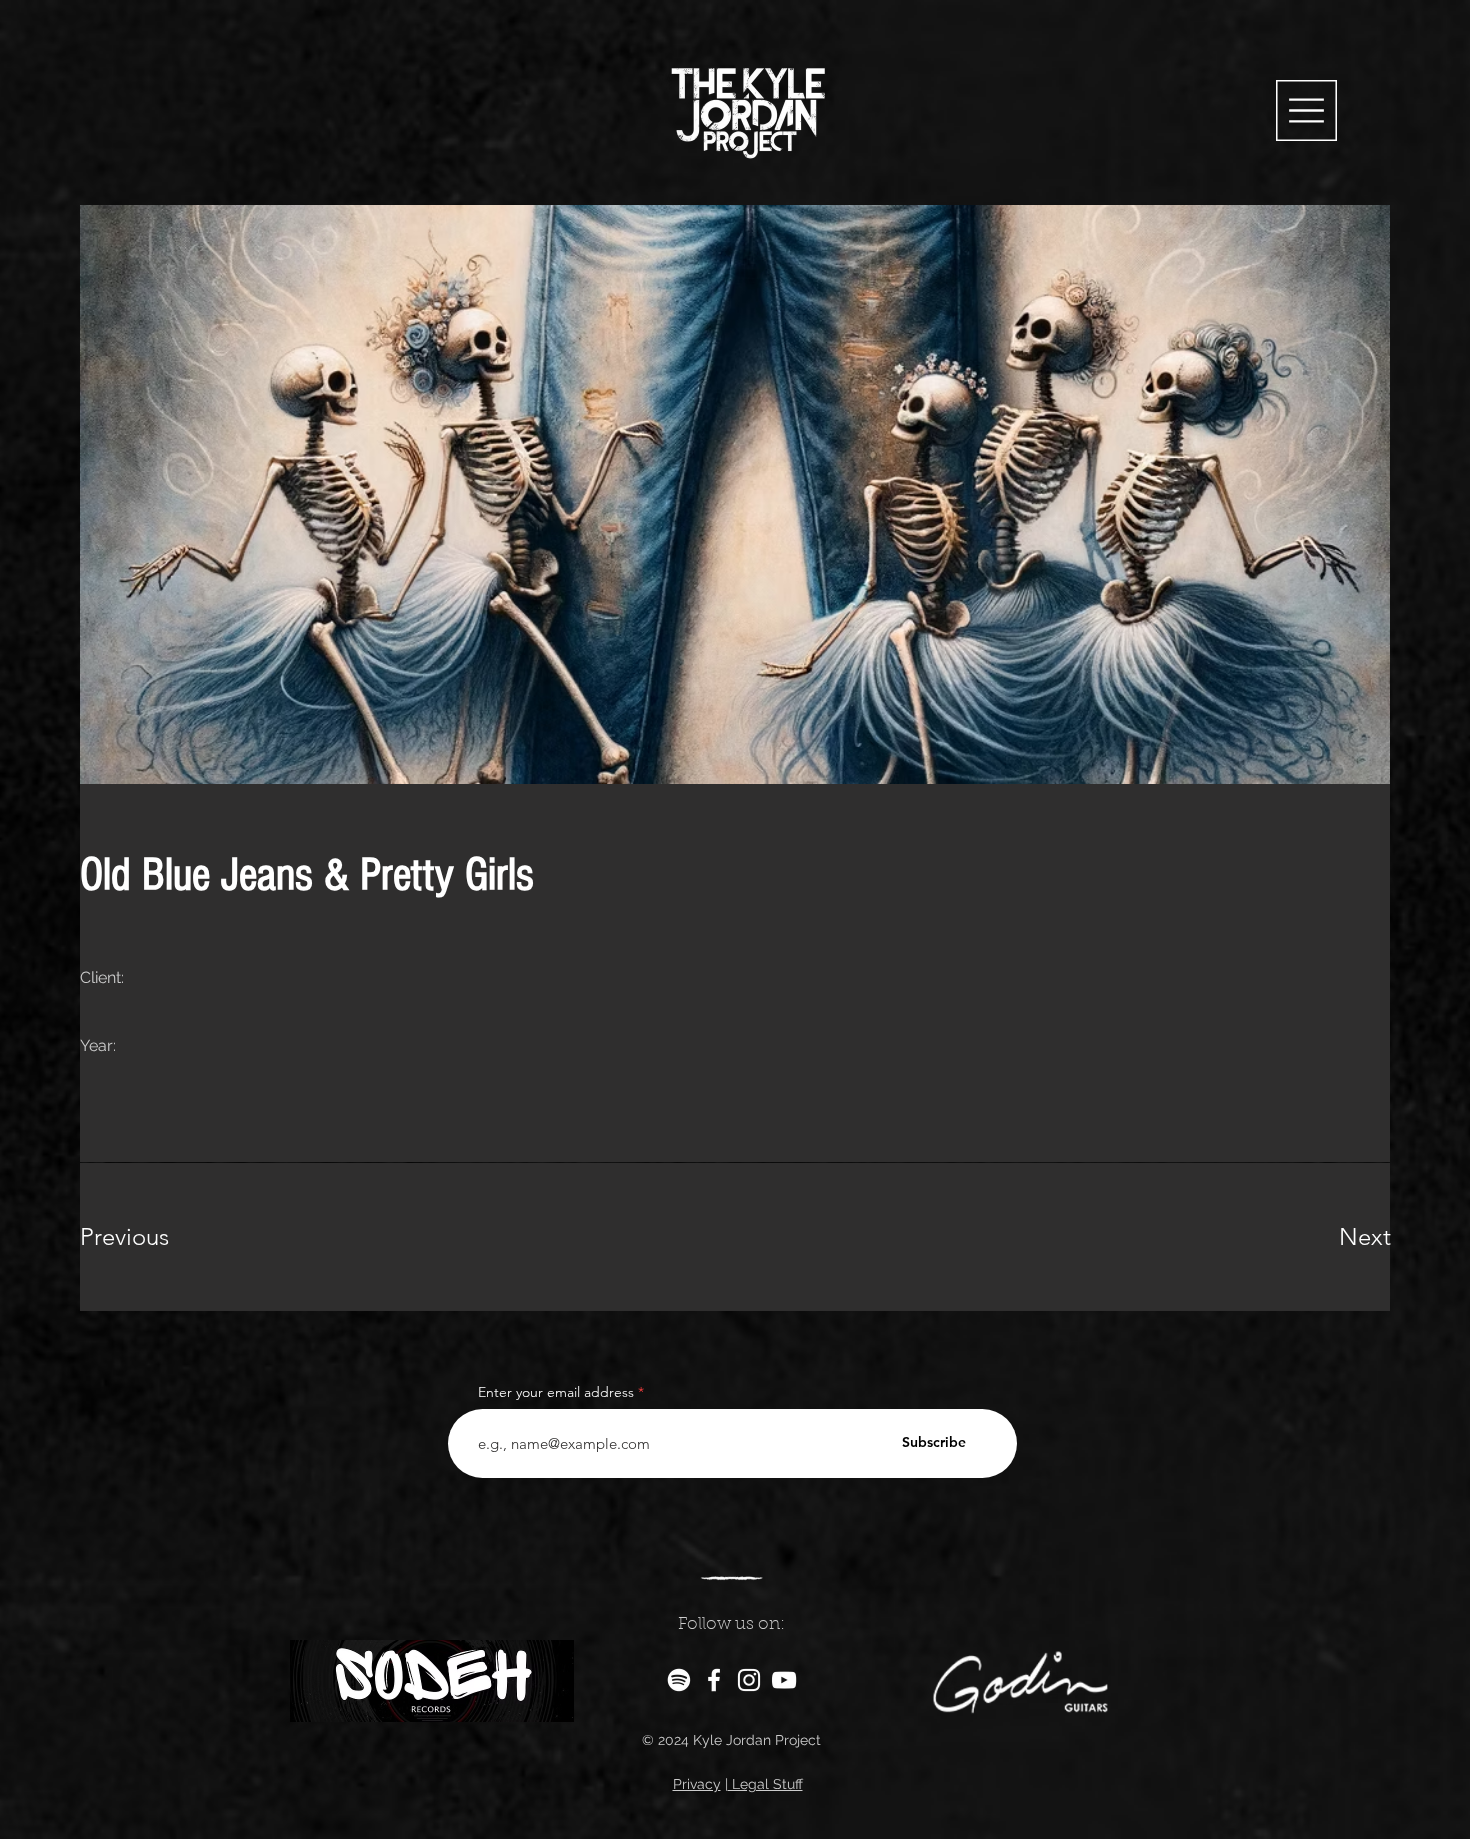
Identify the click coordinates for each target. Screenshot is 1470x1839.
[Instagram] (749, 1680)
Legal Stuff (765, 1784)
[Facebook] (714, 1680)
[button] (1306, 110)
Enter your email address (556, 1392)
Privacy (697, 1784)
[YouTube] (784, 1680)
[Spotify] (679, 1680)
